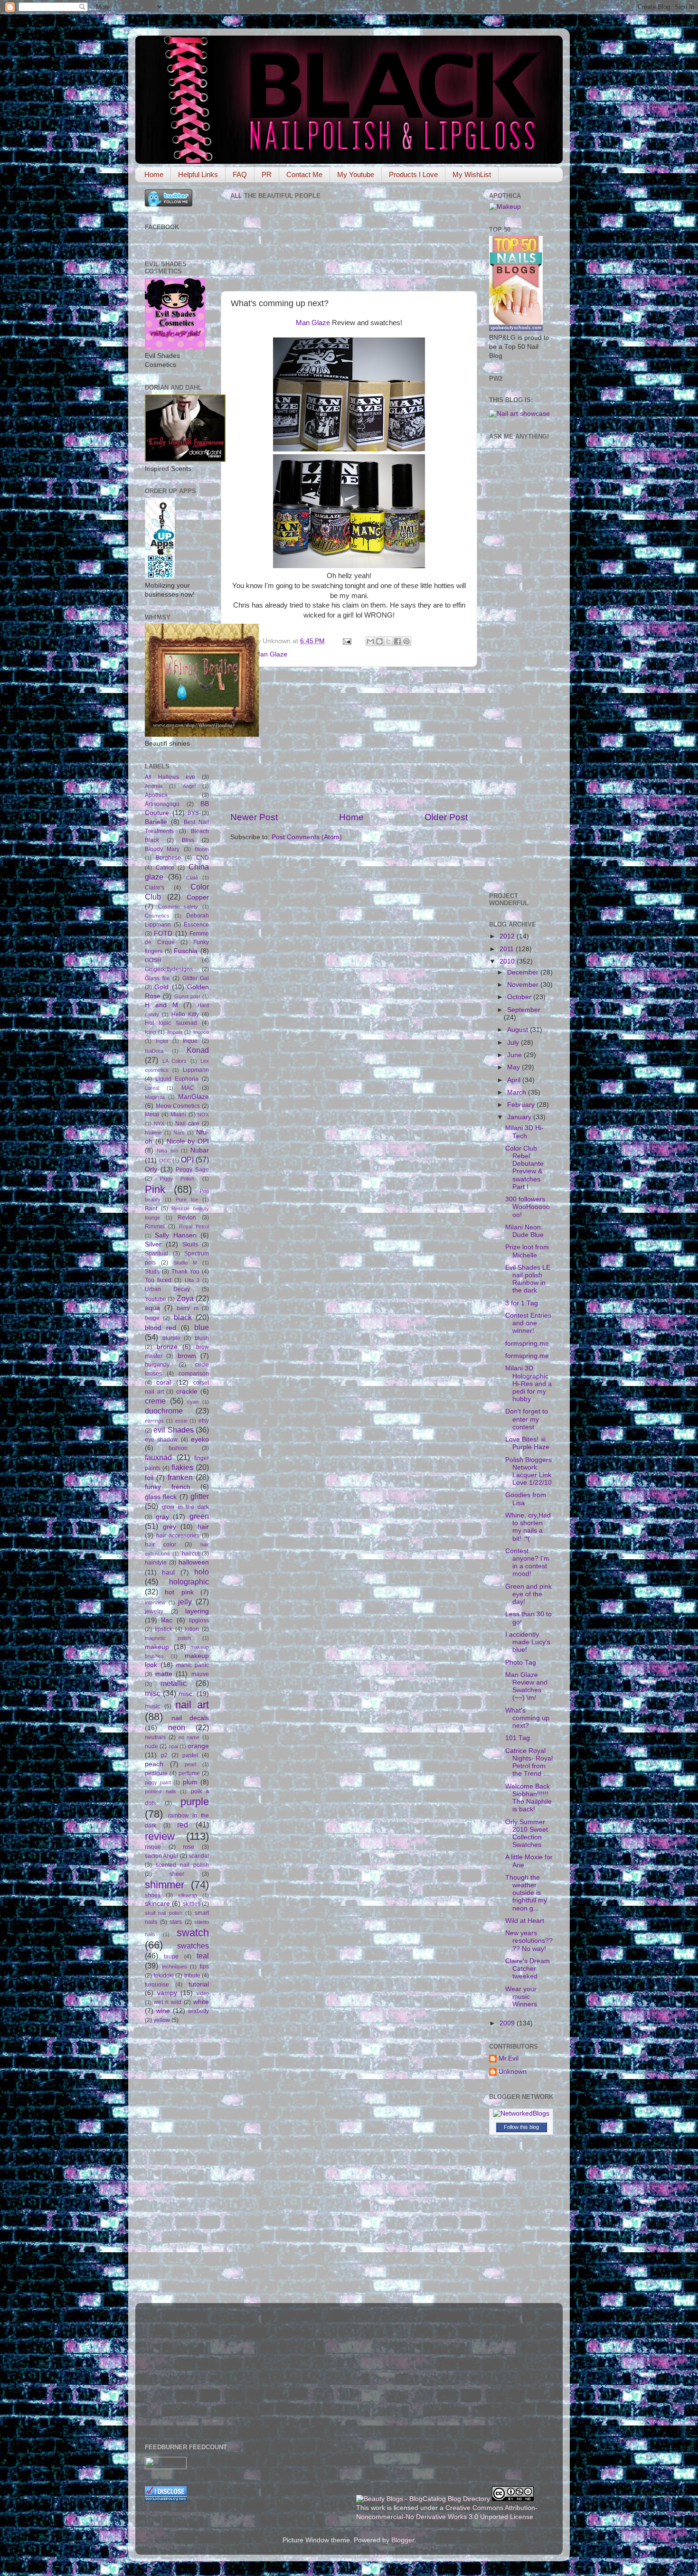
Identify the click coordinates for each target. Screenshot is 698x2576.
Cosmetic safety (178, 907)
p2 (164, 1755)
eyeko (200, 1439)
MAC (188, 1088)
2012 (508, 936)
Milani (178, 1115)
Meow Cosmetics (178, 1106)
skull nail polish (164, 1913)
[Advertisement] (349, 739)
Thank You (186, 1272)
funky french (168, 1487)
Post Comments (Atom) (307, 837)
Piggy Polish (177, 1179)
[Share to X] (388, 641)
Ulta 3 (192, 1280)
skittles (192, 1904)
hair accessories (178, 1536)
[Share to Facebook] (397, 641)
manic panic (193, 1665)
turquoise (157, 1985)
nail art (192, 1705)
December (524, 972)
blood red (160, 1328)
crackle (187, 1391)
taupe (171, 1957)
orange (198, 1746)
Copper (198, 897)
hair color (160, 1545)
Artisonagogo (162, 804)
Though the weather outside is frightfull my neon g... (526, 1893)
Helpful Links (198, 174)
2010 (508, 961)
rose (189, 1847)
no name (189, 1737)
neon (177, 1727)
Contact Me (304, 174)
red (183, 1825)
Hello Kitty (185, 1014)
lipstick (164, 1629)
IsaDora (154, 1051)
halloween (194, 1562)
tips (204, 1967)
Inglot (162, 1041)
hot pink (179, 1592)
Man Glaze (313, 323)
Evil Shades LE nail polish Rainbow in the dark (528, 1279)
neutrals (155, 1737)
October (520, 997)
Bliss (188, 840)
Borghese (168, 858)
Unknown (513, 2072)
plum (190, 1782)
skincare (157, 1904)
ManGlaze (193, 1097)
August (519, 1030)
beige (152, 1318)
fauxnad (158, 1457)
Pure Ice (187, 1199)
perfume (189, 1773)
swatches (193, 1946)
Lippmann (196, 1070)
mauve (200, 1674)
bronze (167, 1347)
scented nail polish (182, 1865)
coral (164, 1382)
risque (153, 1847)
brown (187, 1356)
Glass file (157, 978)
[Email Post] (346, 641)
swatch (193, 1933)
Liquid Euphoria (177, 1079)
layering (197, 1611)
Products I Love (413, 174)
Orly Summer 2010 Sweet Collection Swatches (527, 1834)
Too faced (158, 1280)
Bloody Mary (162, 849)
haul (168, 1572)
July (514, 1043)
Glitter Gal (196, 978)
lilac (167, 1620)
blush (202, 1338)
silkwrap (188, 1895)
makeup (157, 1647)
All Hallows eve (170, 777)
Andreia (154, 786)
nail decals (190, 1718)
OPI (187, 1160)
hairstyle (156, 1563)
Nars (179, 1133)
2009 (508, 2023)
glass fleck (161, 1497)
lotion (192, 1629)
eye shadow (161, 1440)
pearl (190, 1764)
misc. (186, 1694)
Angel (189, 786)
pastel (190, 1755)
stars (176, 1922)
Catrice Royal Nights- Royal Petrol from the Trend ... (529, 1762)
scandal (199, 1856)
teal (203, 1956)
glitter (200, 1496)
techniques (174, 1967)
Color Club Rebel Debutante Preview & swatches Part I (524, 1168)
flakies (182, 1467)
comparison (194, 1374)
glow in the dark (185, 1507)
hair (203, 1527)
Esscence (196, 925)
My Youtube (356, 174)
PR (267, 174)
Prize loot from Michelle (527, 1251)
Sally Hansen (175, 1235)
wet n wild (168, 2002)
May (514, 1067)
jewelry (154, 1611)
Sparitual (156, 1254)
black (183, 1317)
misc (153, 1693)
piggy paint (158, 1782)
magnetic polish (168, 1638)
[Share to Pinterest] (406, 641)
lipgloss (199, 1621)
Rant (151, 1208)
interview (155, 1602)
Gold (161, 987)
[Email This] (370, 641)
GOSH (153, 960)
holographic (189, 1582)
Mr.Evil (509, 2058)
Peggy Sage (192, 1170)
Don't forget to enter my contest (527, 1419)
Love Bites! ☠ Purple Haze (527, 1443)
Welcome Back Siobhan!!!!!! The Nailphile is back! (528, 1798)
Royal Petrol (194, 1227)
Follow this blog (521, 2127)
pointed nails (160, 1791)
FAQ (240, 174)
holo (202, 1572)
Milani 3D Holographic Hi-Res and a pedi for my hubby (528, 1384)
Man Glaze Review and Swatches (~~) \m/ (526, 1686)
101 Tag (518, 1738)
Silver (153, 1244)
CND (203, 858)
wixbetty (198, 2011)
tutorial (199, 1984)
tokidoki (164, 1976)
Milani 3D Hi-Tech (524, 1132)
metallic (174, 1683)
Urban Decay (167, 1289)
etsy (204, 1421)
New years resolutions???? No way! (529, 1941)
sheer (177, 1874)
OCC (165, 1161)
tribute (192, 1976)
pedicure (156, 1773)
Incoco (201, 1032)
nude (151, 1746)
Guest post (187, 996)
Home (154, 174)
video (203, 1993)
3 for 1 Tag (522, 1303)
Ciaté (192, 878)
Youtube (156, 1299)
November (524, 985)
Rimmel (155, 1227)
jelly (185, 1602)
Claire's (155, 888)
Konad (198, 1050)
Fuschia (186, 951)
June (515, 1055)
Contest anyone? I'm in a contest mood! (527, 1563)
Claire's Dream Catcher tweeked (528, 1969)
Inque (190, 1041)
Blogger (403, 2540)
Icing (150, 1032)
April (515, 1080)
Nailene (153, 1133)
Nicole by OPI (188, 1141)
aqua (152, 1308)
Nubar (200, 1150)
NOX (203, 1115)
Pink (155, 1189)
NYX (159, 1124)
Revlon (187, 1218)
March (518, 1092)
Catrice (165, 868)
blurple (171, 1338)
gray (162, 1517)
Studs (152, 1272)
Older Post (446, 817)
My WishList (472, 174)
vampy (167, 1993)
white (201, 2002)
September (524, 1010)
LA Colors (175, 1061)
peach (154, 1764)
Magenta (155, 1097)
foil (149, 1478)
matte (164, 1674)
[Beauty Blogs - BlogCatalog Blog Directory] (423, 2499)
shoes (153, 1895)
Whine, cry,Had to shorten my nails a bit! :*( (528, 1527)
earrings (154, 1421)
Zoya (185, 1298)
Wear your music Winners (521, 1997)
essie (181, 1421)
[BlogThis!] (379, 641)
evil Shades (173, 1430)
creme (155, 1401)
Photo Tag (521, 1663)
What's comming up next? (527, 1718)
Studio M (185, 1263)
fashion (178, 1448)
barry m (188, 1308)
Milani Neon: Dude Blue (524, 1231)
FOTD (163, 933)
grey (170, 1527)
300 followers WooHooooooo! (528, 1207)
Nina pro (167, 1151)
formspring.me (527, 1344)
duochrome (164, 1411)
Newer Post (254, 817)
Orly (151, 1169)
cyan (193, 1402)
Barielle (156, 822)
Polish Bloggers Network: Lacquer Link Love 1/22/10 (528, 1471)
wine (163, 2011)
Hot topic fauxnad (171, 1023)
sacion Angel (161, 1856)
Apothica (156, 795)
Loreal (152, 1088)
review (160, 1836)
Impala (175, 1032)
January (520, 1117)
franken (180, 1477)
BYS (193, 813)
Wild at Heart (525, 1921)
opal (173, 1746)
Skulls (190, 1245)
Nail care (187, 1124)
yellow (162, 2020)
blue (202, 1327)
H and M (161, 1005)
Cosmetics (157, 916)
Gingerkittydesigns (169, 969)
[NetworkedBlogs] (521, 2113)
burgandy (157, 1365)
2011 (508, 949)
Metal (152, 1115)
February (522, 1105)
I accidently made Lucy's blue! (528, 1642)
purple (195, 1802)
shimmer (165, 1885)
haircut (191, 1554)
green (199, 1516)
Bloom (202, 849)
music (152, 1706)
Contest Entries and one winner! (528, 1323)
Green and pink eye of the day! (528, 1594)
